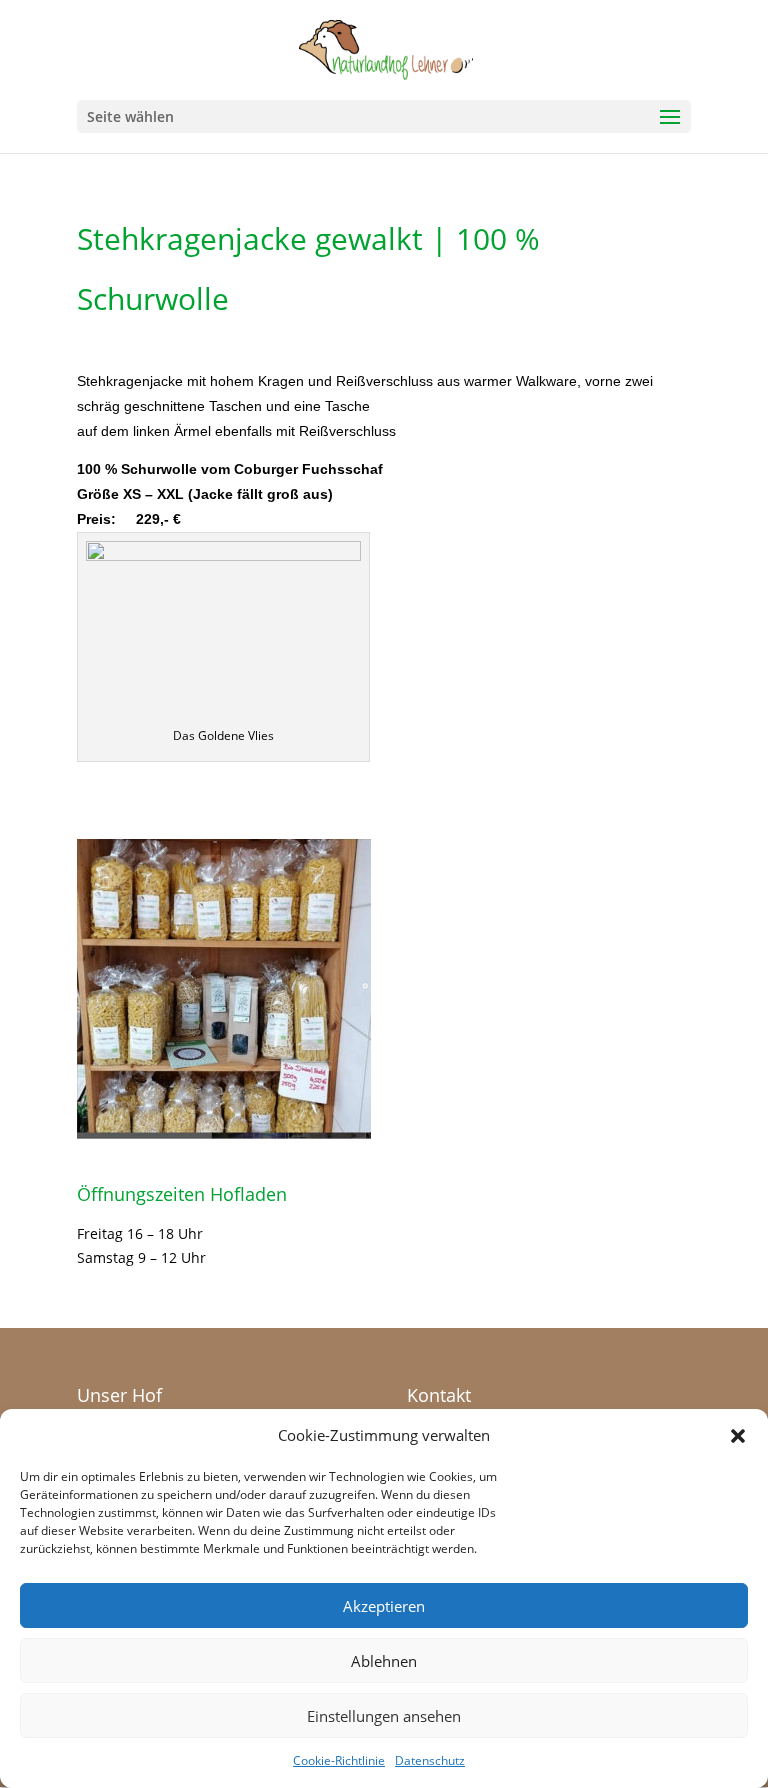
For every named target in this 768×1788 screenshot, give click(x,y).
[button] (738, 1436)
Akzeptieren (384, 1606)
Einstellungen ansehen (384, 1716)
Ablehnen (384, 1661)
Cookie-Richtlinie (339, 1760)
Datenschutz (430, 1760)
